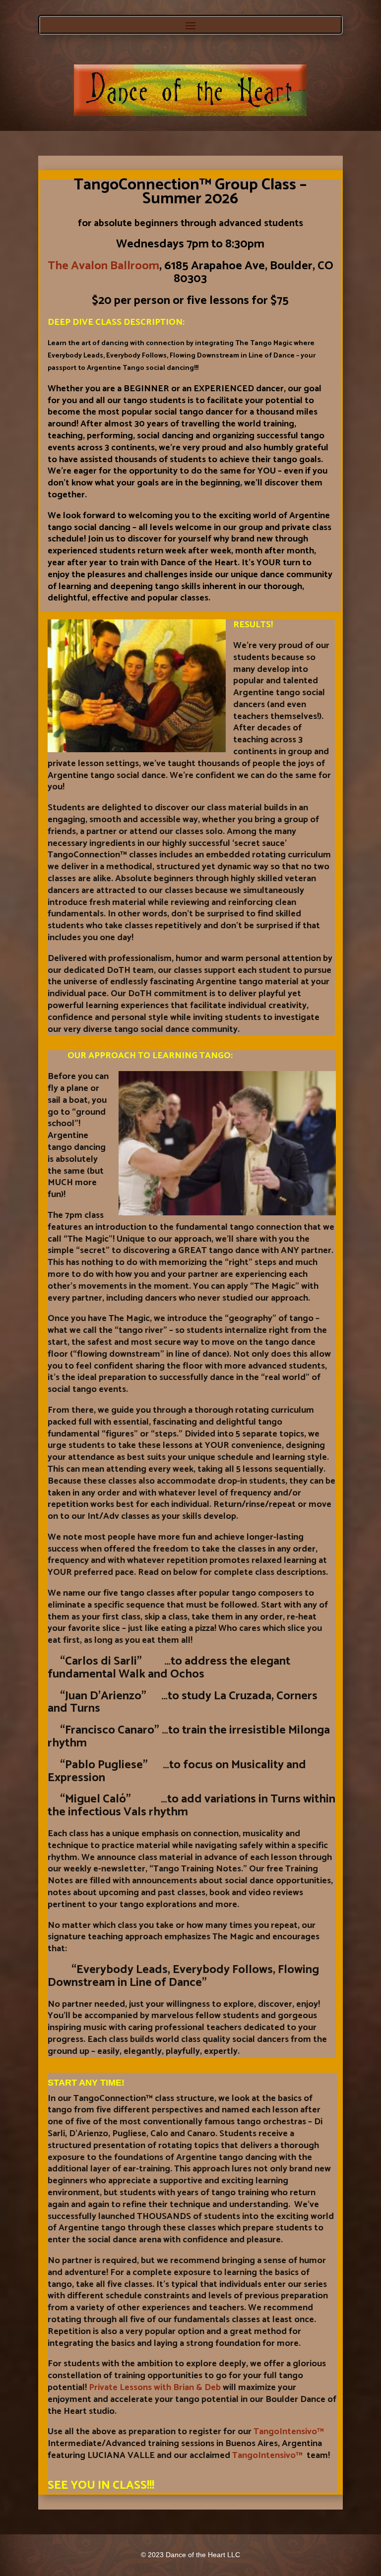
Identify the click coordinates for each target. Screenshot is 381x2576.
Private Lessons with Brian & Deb (155, 2388)
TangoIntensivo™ (289, 2432)
